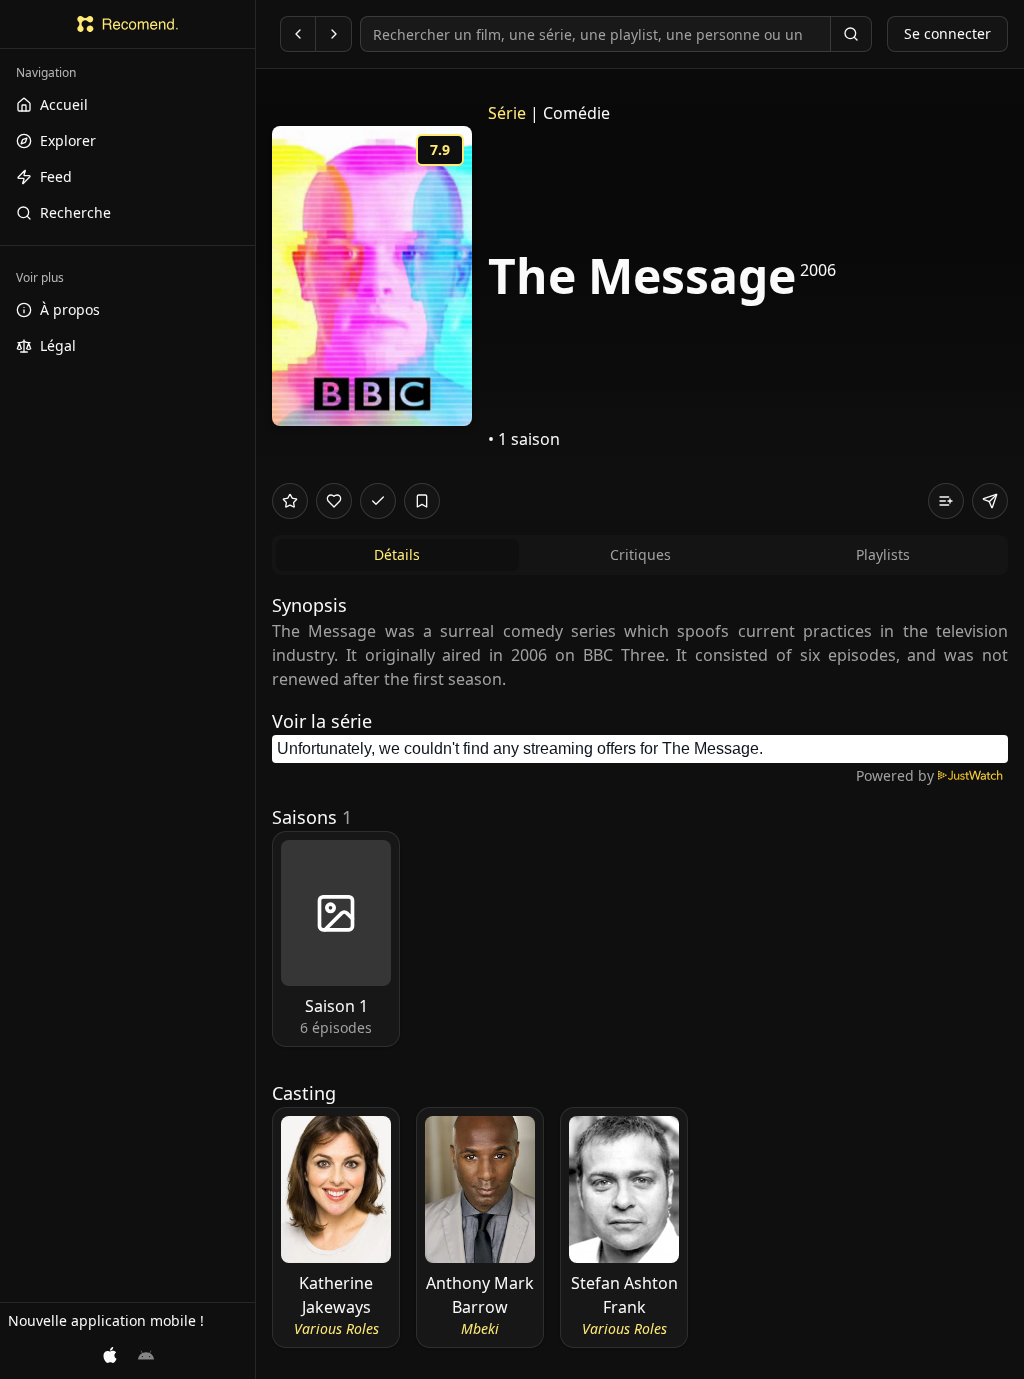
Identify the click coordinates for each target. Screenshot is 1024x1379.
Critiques (640, 554)
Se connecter (947, 33)
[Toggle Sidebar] (255, 689)
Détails (397, 554)
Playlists (883, 554)
